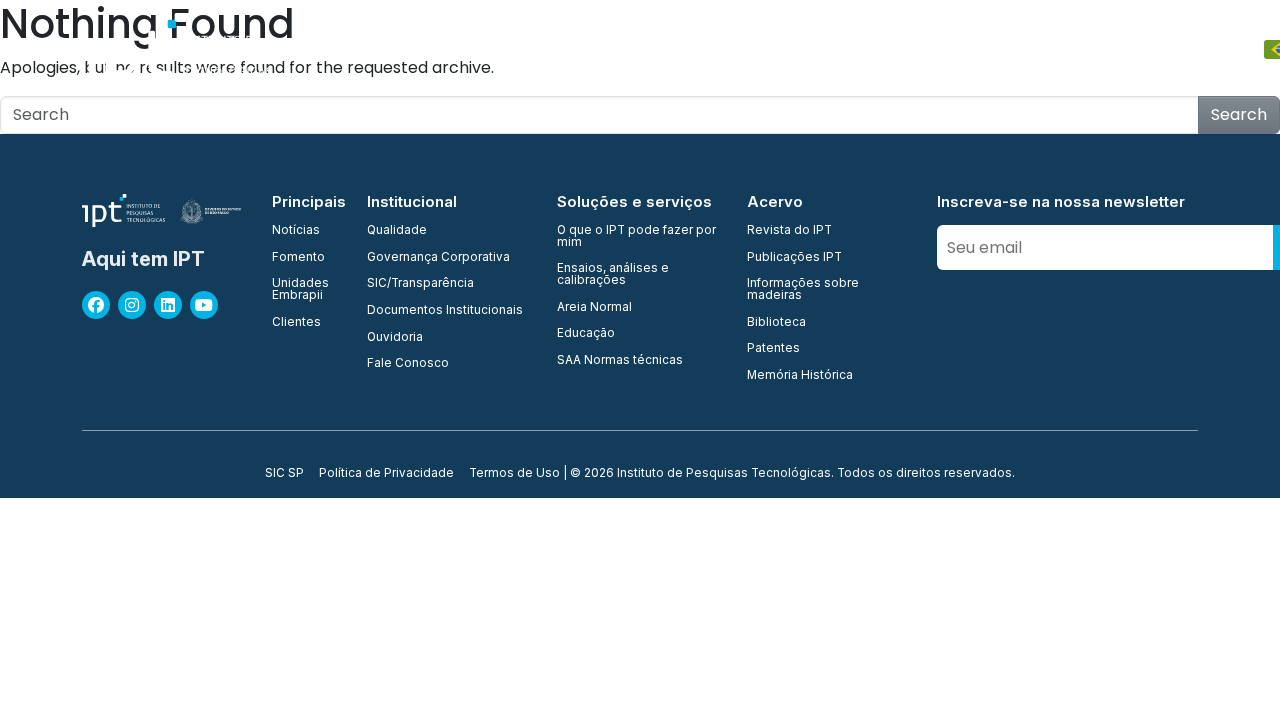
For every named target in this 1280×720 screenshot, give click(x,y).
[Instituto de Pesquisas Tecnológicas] (176, 50)
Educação (923, 49)
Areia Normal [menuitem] (594, 308)
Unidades (539, 49)
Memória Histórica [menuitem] (800, 376)
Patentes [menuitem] (773, 349)
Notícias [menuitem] (296, 231)
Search (1239, 114)
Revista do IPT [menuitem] (789, 231)
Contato (1015, 49)
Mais (1171, 49)
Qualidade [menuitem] (397, 231)
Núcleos (626, 49)
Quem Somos (346, 49)
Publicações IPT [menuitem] (794, 258)
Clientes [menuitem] (296, 323)
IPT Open (449, 49)
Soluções (829, 49)
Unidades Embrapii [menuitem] (300, 289)
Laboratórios (725, 49)
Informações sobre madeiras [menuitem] (803, 289)
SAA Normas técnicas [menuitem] (620, 361)
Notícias (1100, 49)
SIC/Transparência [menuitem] (420, 284)
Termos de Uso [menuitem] (514, 474)
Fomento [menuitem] (298, 258)
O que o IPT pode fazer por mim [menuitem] (636, 236)
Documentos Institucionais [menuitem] (445, 311)
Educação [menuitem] (586, 334)
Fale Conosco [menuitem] (408, 364)
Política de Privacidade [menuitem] (386, 474)
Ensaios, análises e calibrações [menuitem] (613, 274)
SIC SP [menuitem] (284, 474)
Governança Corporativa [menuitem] (438, 258)
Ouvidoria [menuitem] (395, 338)
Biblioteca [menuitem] (776, 323)
